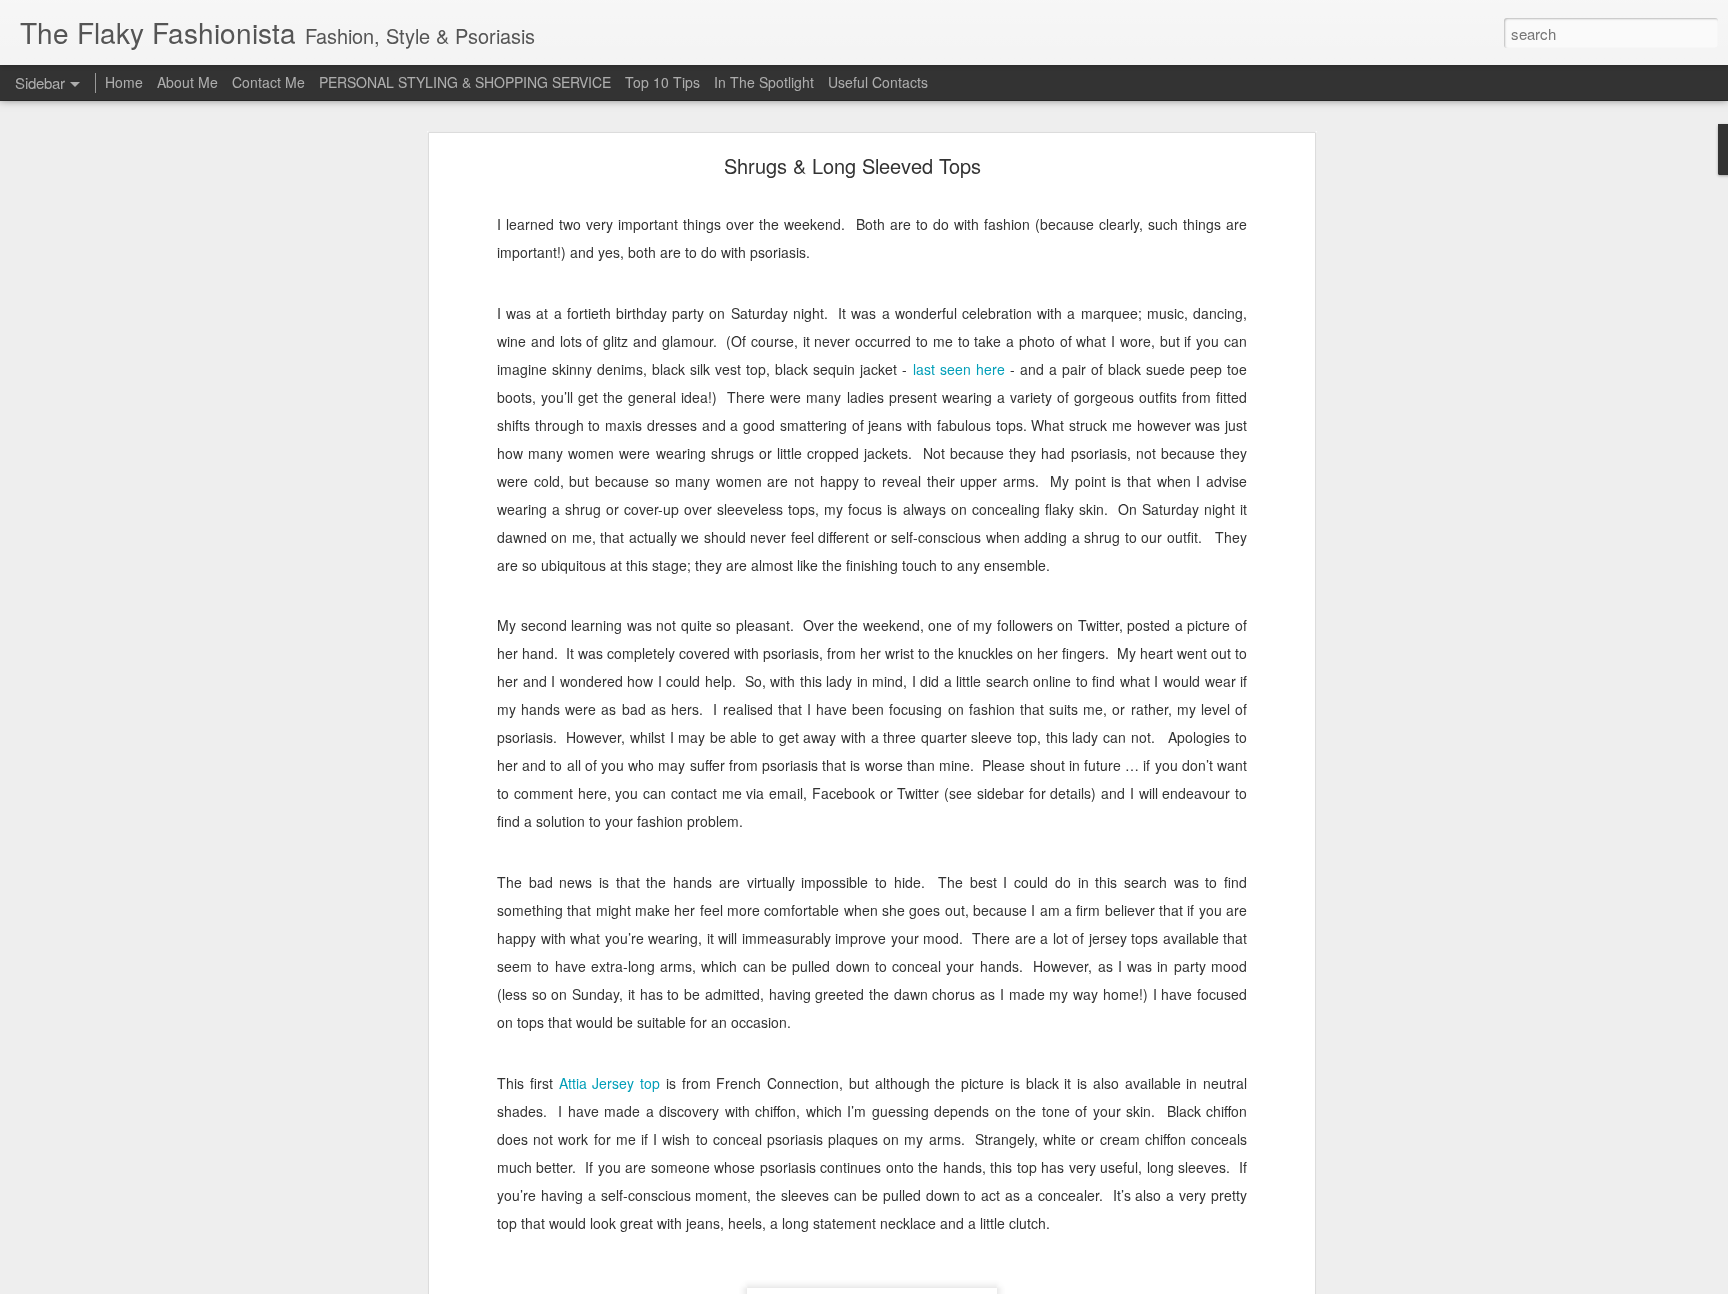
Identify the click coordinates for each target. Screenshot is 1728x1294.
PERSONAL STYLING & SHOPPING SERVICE (465, 82)
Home (124, 82)
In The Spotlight (764, 82)
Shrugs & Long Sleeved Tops (852, 165)
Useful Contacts (878, 82)
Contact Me (268, 82)
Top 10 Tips (664, 82)
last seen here (959, 369)
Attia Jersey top (610, 1083)
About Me (187, 82)
